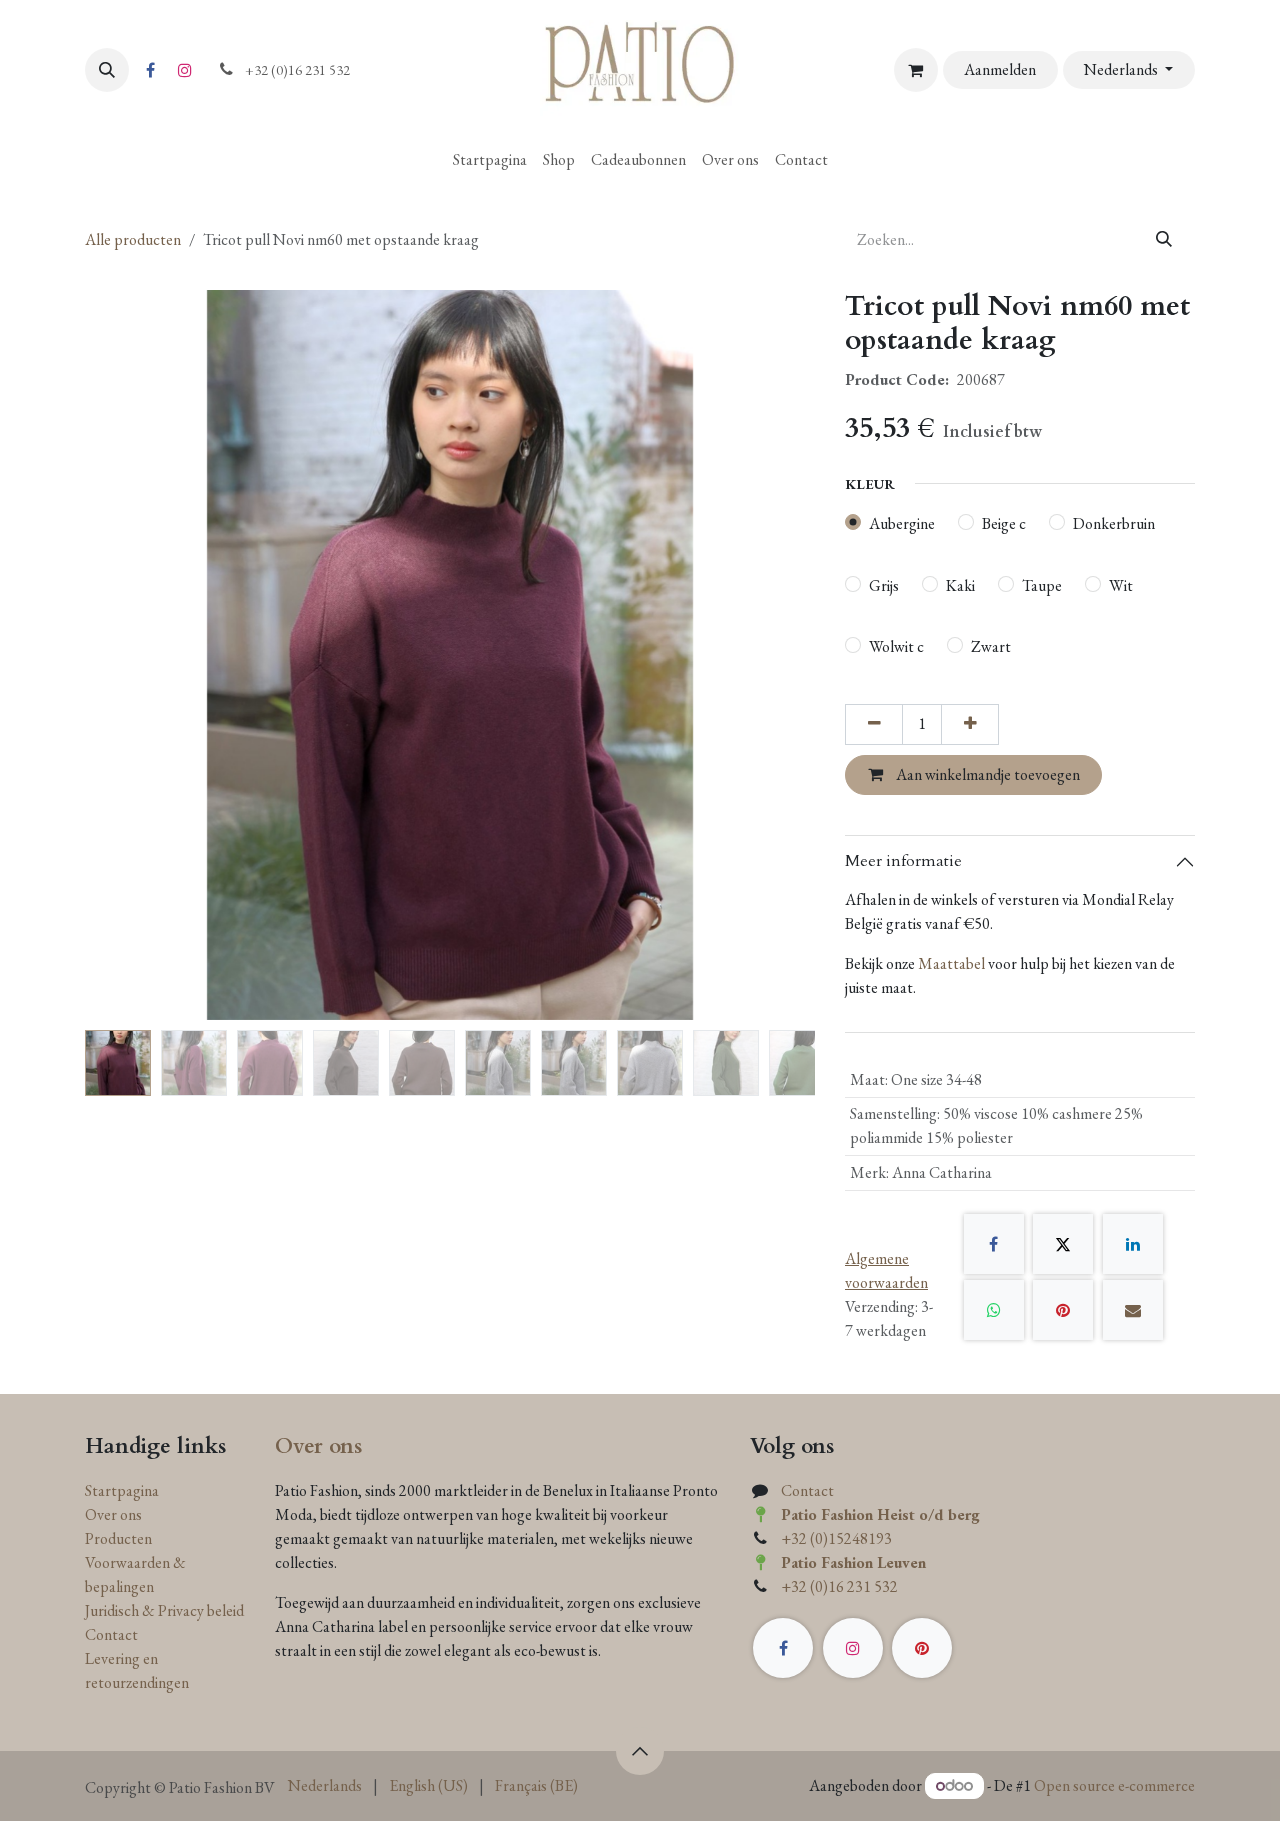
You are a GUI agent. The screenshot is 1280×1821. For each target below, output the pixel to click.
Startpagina (122, 1490)
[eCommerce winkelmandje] (916, 70)
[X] (1063, 1244)
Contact (111, 1634)
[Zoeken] (1164, 240)
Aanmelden (1000, 69)
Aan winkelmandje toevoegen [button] (986, 774)
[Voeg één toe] (970, 724)
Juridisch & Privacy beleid (164, 1610)
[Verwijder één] (874, 724)
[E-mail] (1133, 1310)
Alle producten (133, 239)
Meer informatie (903, 861)
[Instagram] (185, 70)
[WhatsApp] (994, 1310)
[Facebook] (150, 70)
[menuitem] (490, 160)
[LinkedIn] (1133, 1244)
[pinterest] (922, 1648)
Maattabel (951, 963)
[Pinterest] (1063, 1310)
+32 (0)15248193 (836, 1538)
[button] (107, 70)
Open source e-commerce (1114, 1785)
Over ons (113, 1514)
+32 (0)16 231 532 (839, 1586)
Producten (118, 1538)
